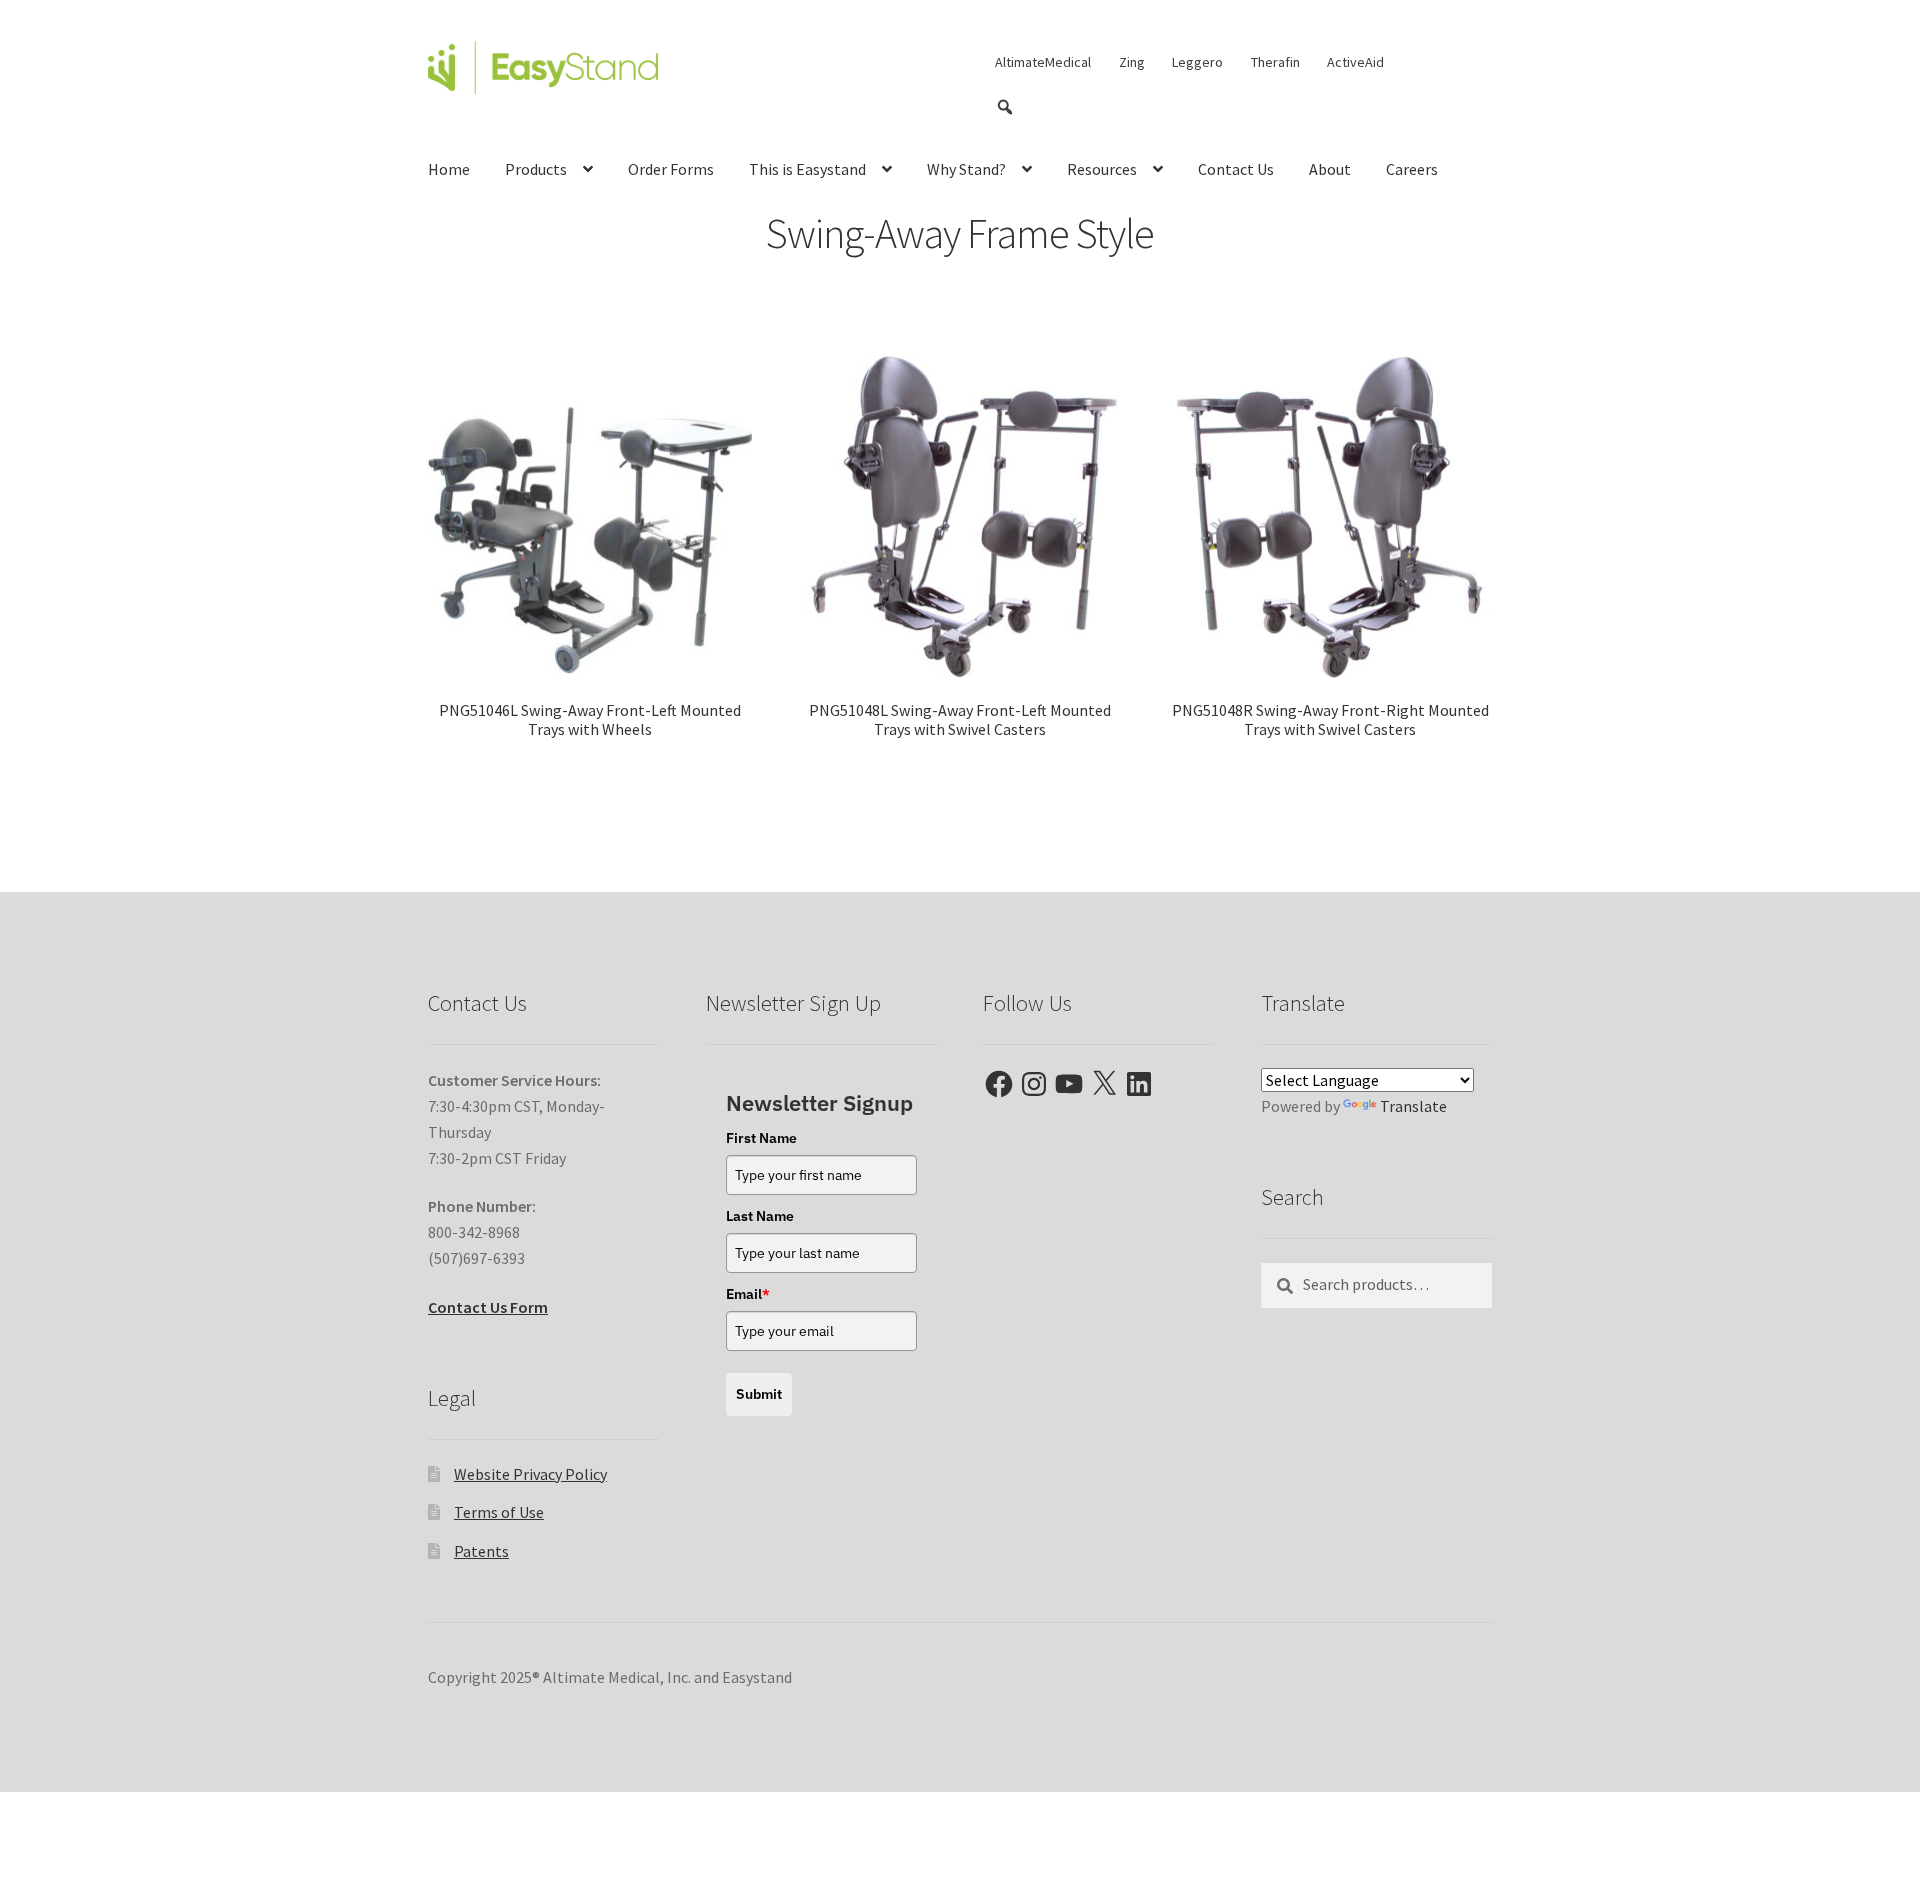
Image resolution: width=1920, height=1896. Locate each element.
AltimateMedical (1043, 62)
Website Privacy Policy (530, 1474)
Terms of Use (499, 1512)
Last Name (760, 1216)
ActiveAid (1355, 62)
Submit (759, 1394)
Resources (1102, 169)
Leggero (1197, 62)
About (1330, 169)
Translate (1413, 1106)
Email (748, 1294)
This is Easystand (807, 169)
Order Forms (671, 169)
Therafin (1275, 62)
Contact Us (1236, 169)
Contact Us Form (488, 1307)
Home (449, 169)
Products (536, 169)
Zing (1132, 62)
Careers (1412, 169)
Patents (481, 1551)
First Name (761, 1138)
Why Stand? (966, 169)
